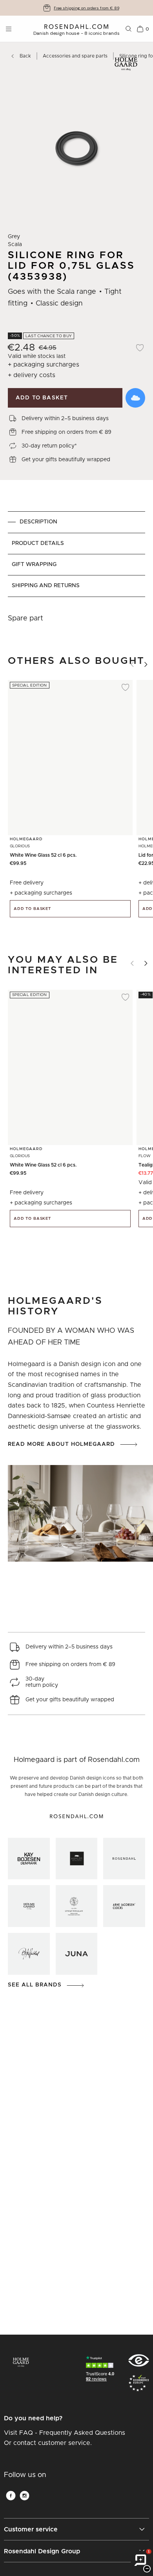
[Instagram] (25, 2496)
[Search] (129, 29)
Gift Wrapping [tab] (34, 564)
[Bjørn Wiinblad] (29, 1954)
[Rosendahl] (124, 1859)
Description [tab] (38, 522)
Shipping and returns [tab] (46, 586)
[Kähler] (77, 1859)
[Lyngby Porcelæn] (77, 1906)
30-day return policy (86, 8)
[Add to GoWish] (135, 398)
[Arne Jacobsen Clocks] (124, 1906)
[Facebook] (11, 2496)
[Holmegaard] (29, 1906)
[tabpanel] (76, 618)
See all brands (35, 1985)
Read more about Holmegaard (61, 1444)
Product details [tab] (38, 543)
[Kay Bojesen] (29, 1859)
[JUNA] (77, 1954)
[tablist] (76, 554)
